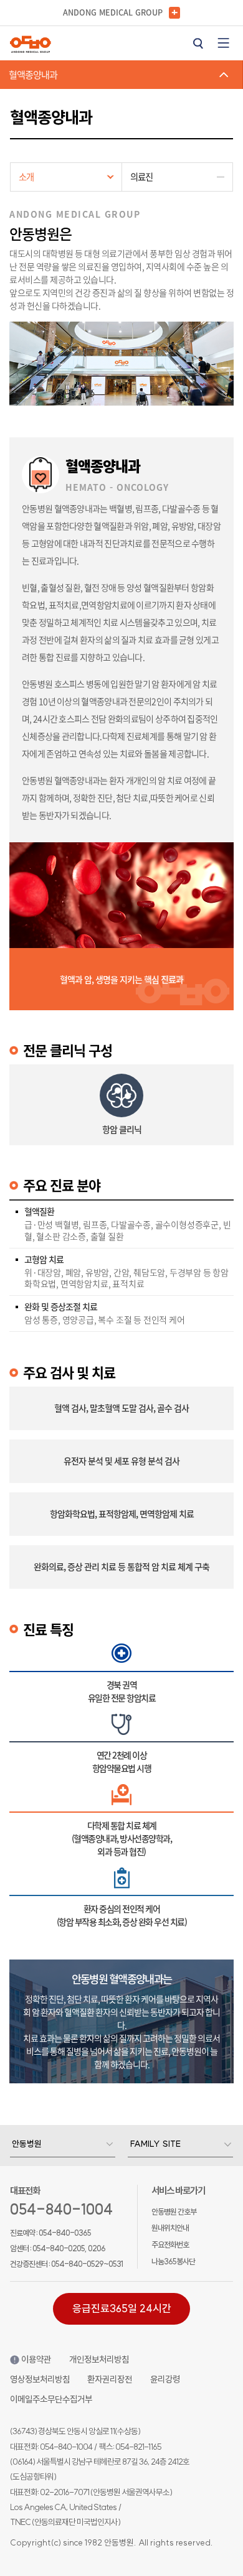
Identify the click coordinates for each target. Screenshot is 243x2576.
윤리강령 (165, 2379)
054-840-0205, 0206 (69, 2248)
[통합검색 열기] (198, 43)
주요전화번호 (170, 2244)
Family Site (155, 2144)
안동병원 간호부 (174, 2211)
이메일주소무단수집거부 (51, 2399)
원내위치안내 (170, 2228)
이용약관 (36, 2360)
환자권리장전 (110, 2379)
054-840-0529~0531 (87, 2264)
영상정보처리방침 (40, 2379)
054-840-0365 (65, 2233)
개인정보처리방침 (99, 2360)
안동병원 (27, 2144)
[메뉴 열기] (224, 43)
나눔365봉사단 (173, 2261)
